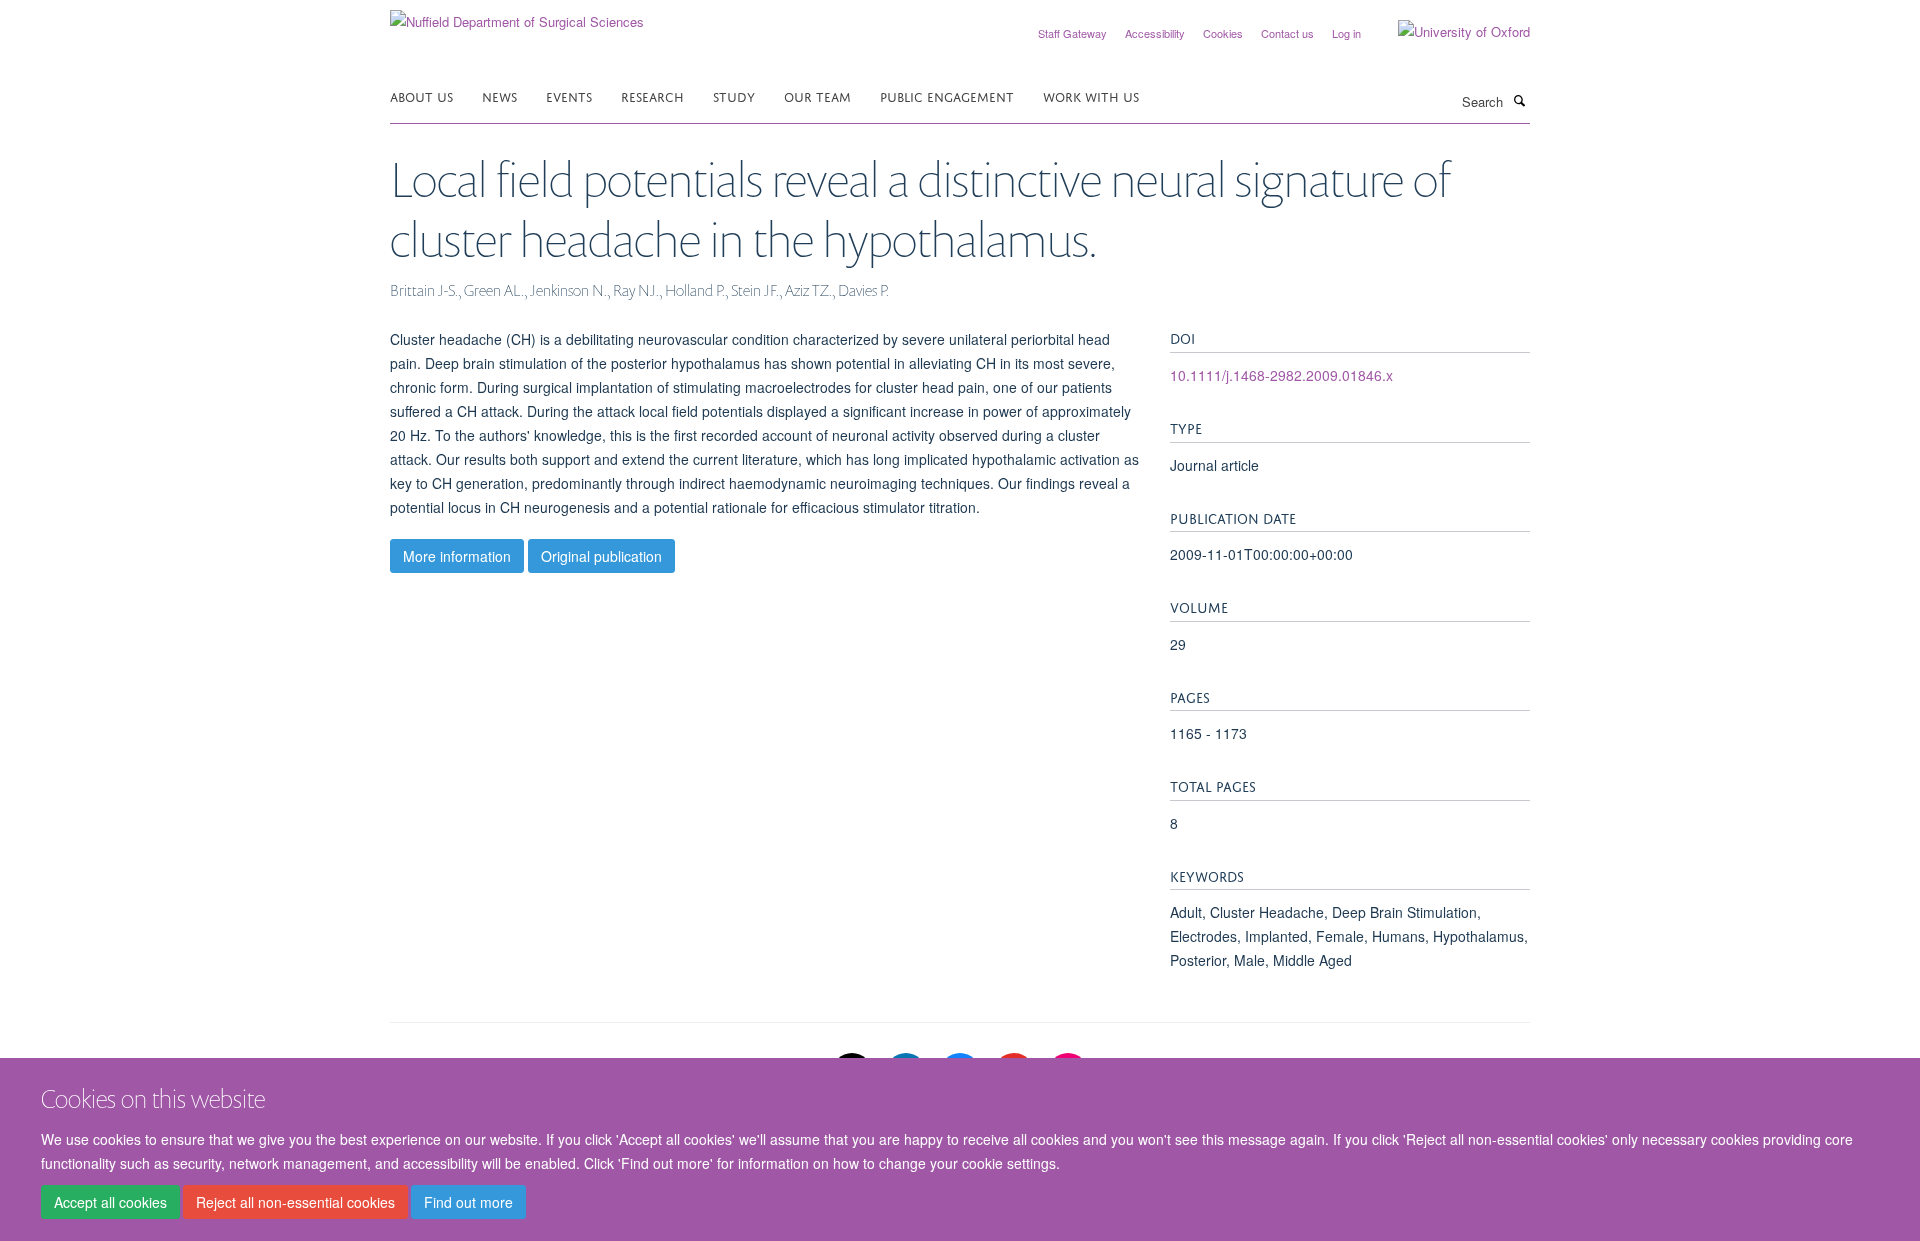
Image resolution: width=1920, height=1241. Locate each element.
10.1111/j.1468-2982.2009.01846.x (1281, 375)
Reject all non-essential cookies (295, 1202)
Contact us (1287, 33)
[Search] (1519, 100)
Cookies (1223, 33)
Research (652, 95)
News (499, 95)
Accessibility (1155, 33)
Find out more (468, 1202)
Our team (817, 95)
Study (734, 95)
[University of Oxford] (1449, 32)
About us (421, 95)
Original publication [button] (601, 556)
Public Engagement (947, 95)
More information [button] (457, 556)
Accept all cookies (110, 1202)
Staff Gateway (1072, 33)
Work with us (1091, 95)
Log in (1346, 33)
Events (569, 95)
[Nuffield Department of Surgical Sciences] (517, 14)
